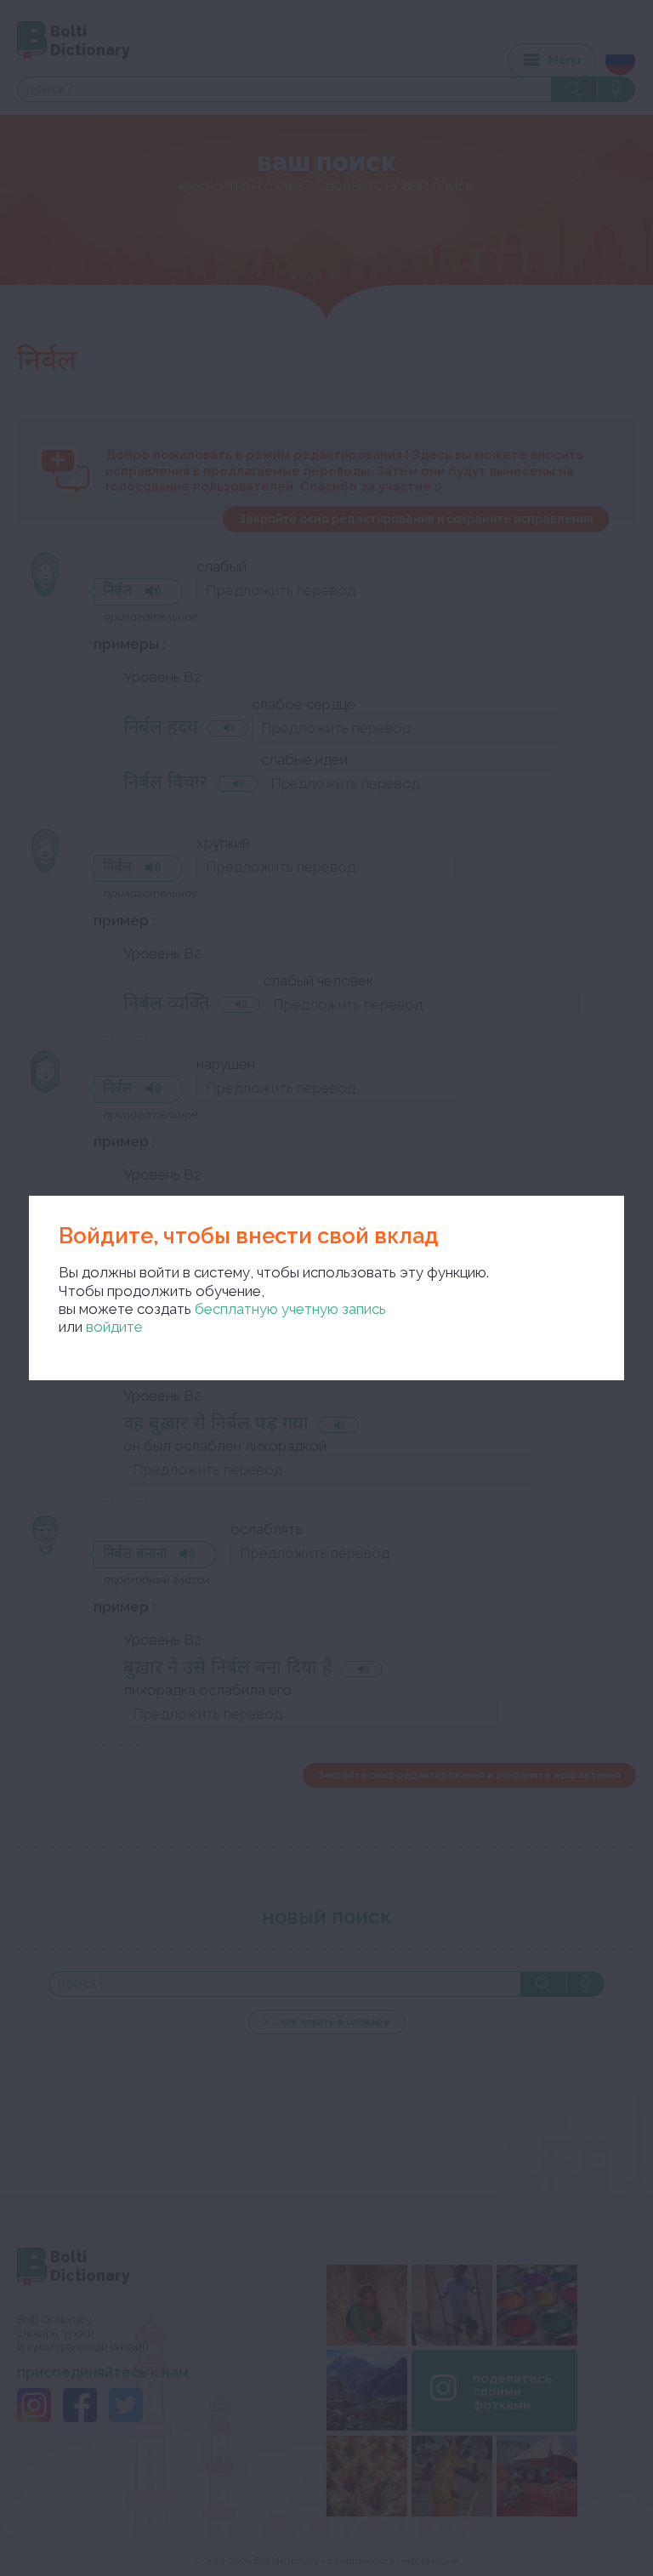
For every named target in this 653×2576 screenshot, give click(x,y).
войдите (114, 1327)
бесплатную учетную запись (290, 1309)
